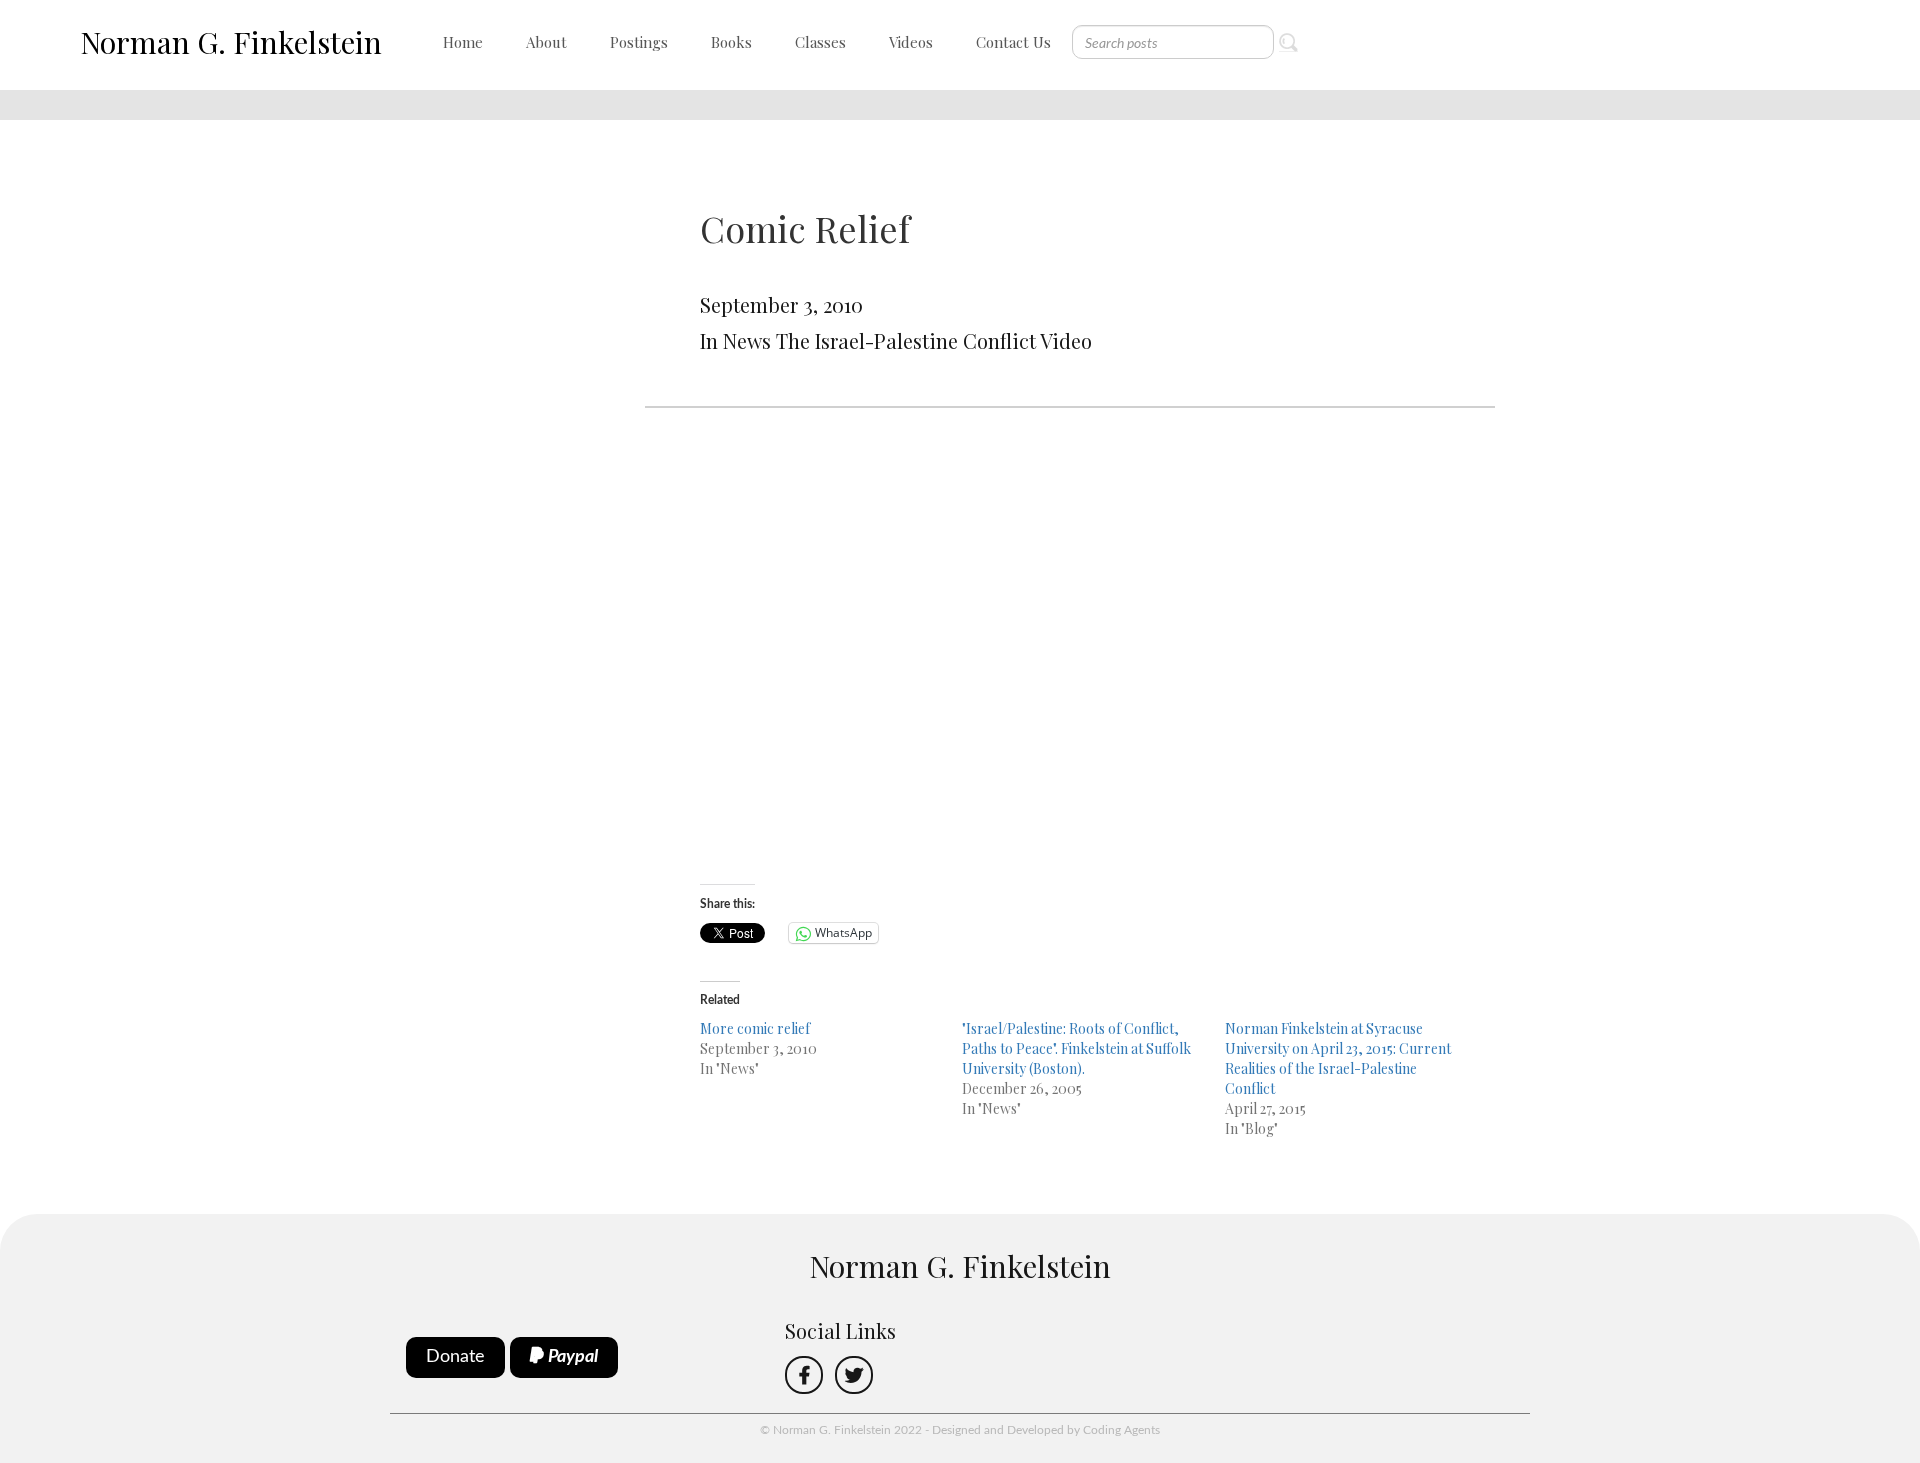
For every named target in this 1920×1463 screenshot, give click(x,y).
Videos (911, 42)
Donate (455, 1357)
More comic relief (755, 1028)
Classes (820, 42)
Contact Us (1013, 42)
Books (731, 42)
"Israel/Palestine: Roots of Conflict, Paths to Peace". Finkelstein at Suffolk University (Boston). (1076, 1048)
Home (463, 42)
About (546, 42)
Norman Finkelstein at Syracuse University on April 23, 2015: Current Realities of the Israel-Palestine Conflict (1338, 1058)
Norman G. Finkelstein (231, 42)
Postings (639, 42)
